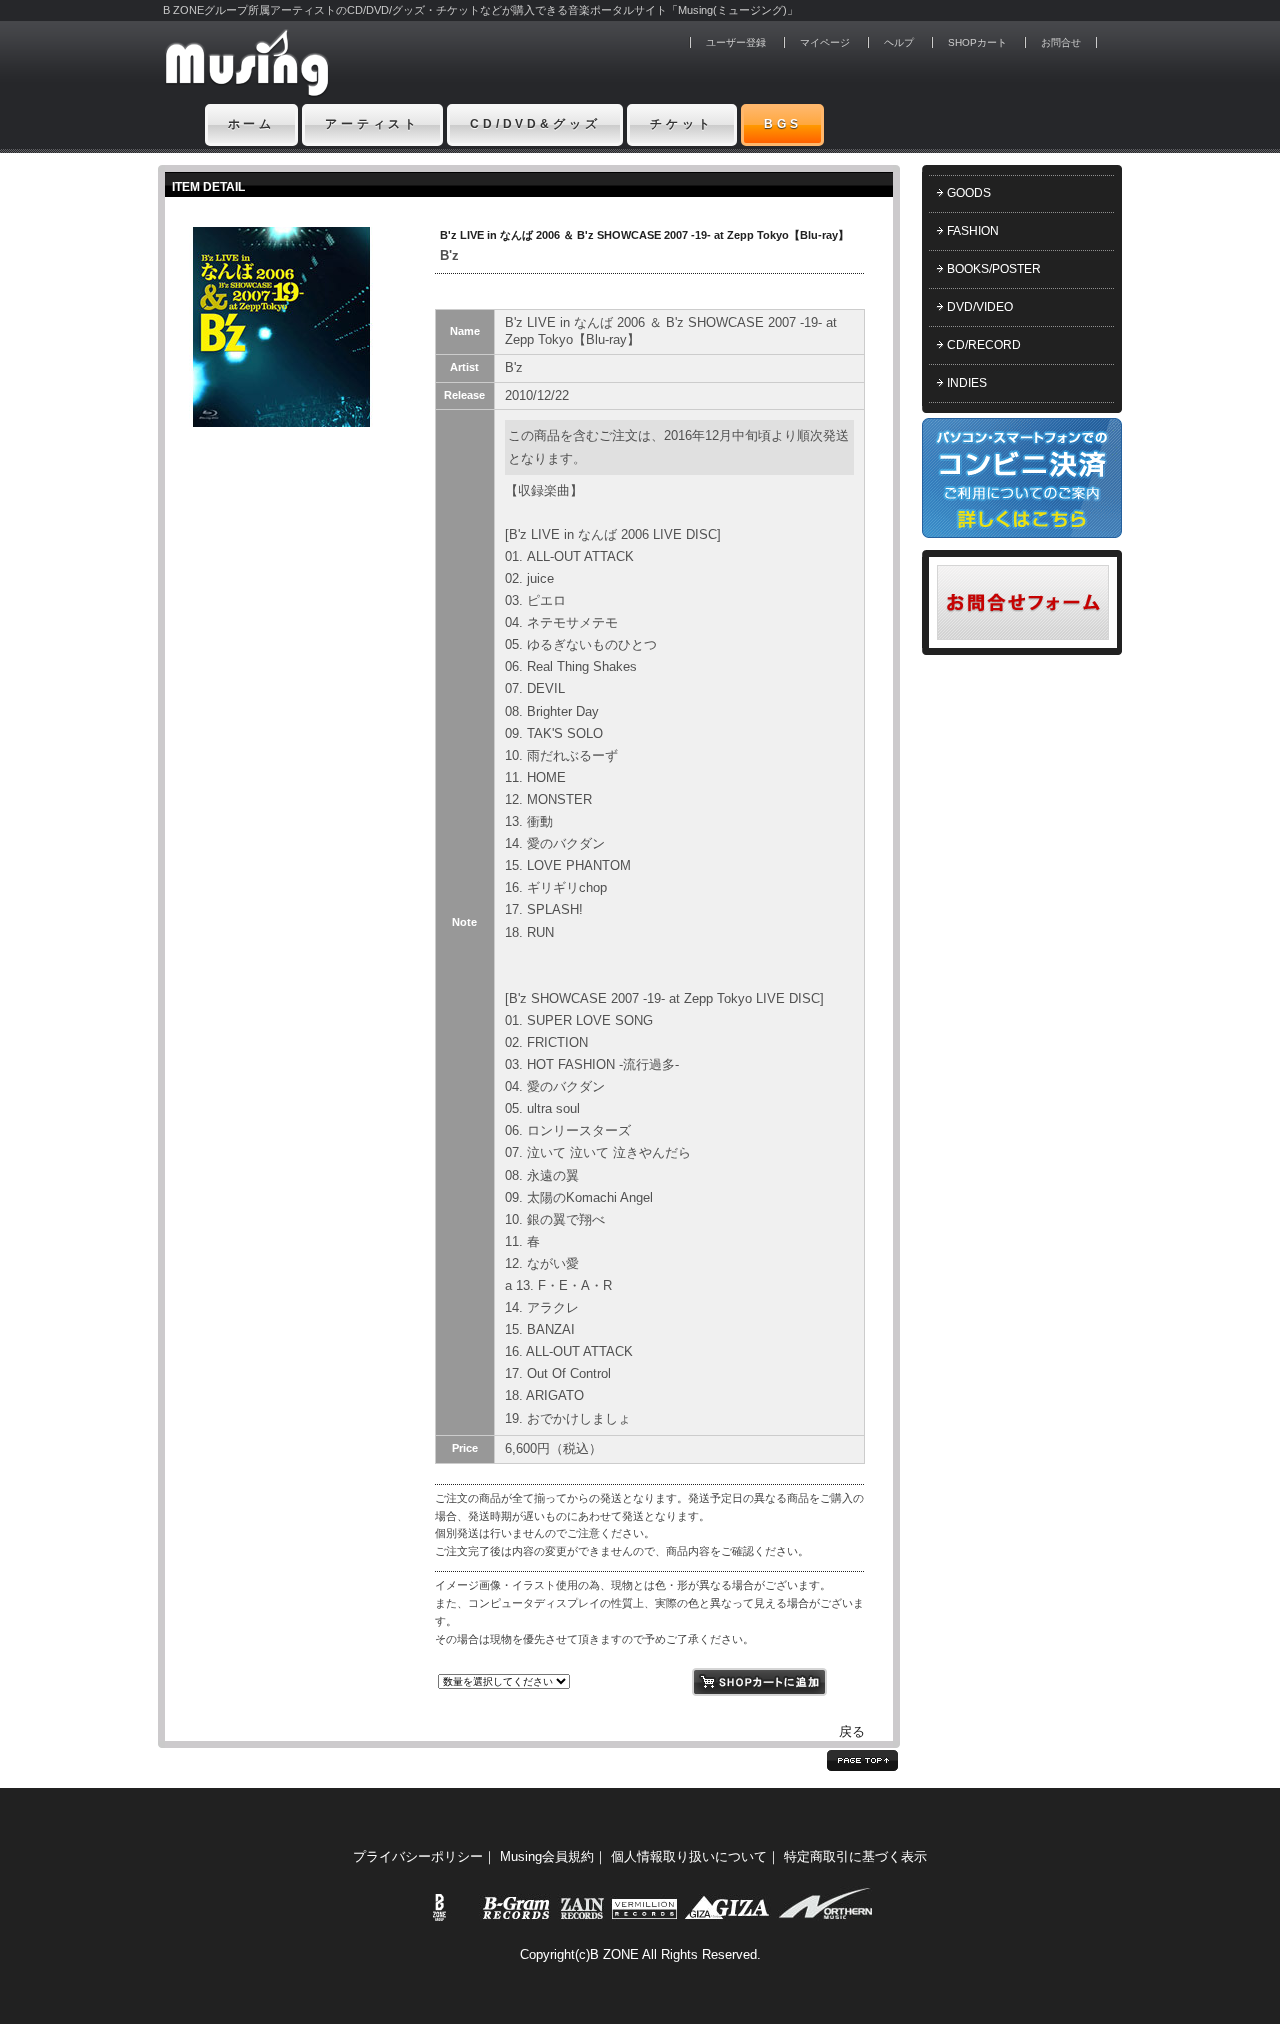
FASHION (973, 231)
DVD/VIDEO (980, 307)
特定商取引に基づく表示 (855, 1856)
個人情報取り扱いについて (689, 1856)
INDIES (967, 383)
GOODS (969, 193)
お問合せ (1061, 42)
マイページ (825, 42)
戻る (852, 1731)
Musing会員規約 (547, 1856)
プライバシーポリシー (418, 1856)
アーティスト (372, 124)
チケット (681, 124)
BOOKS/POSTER (994, 269)
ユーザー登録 (736, 42)
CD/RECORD (984, 345)
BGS (783, 124)
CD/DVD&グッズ (535, 124)
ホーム (252, 124)
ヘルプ (899, 42)
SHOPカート (977, 42)
